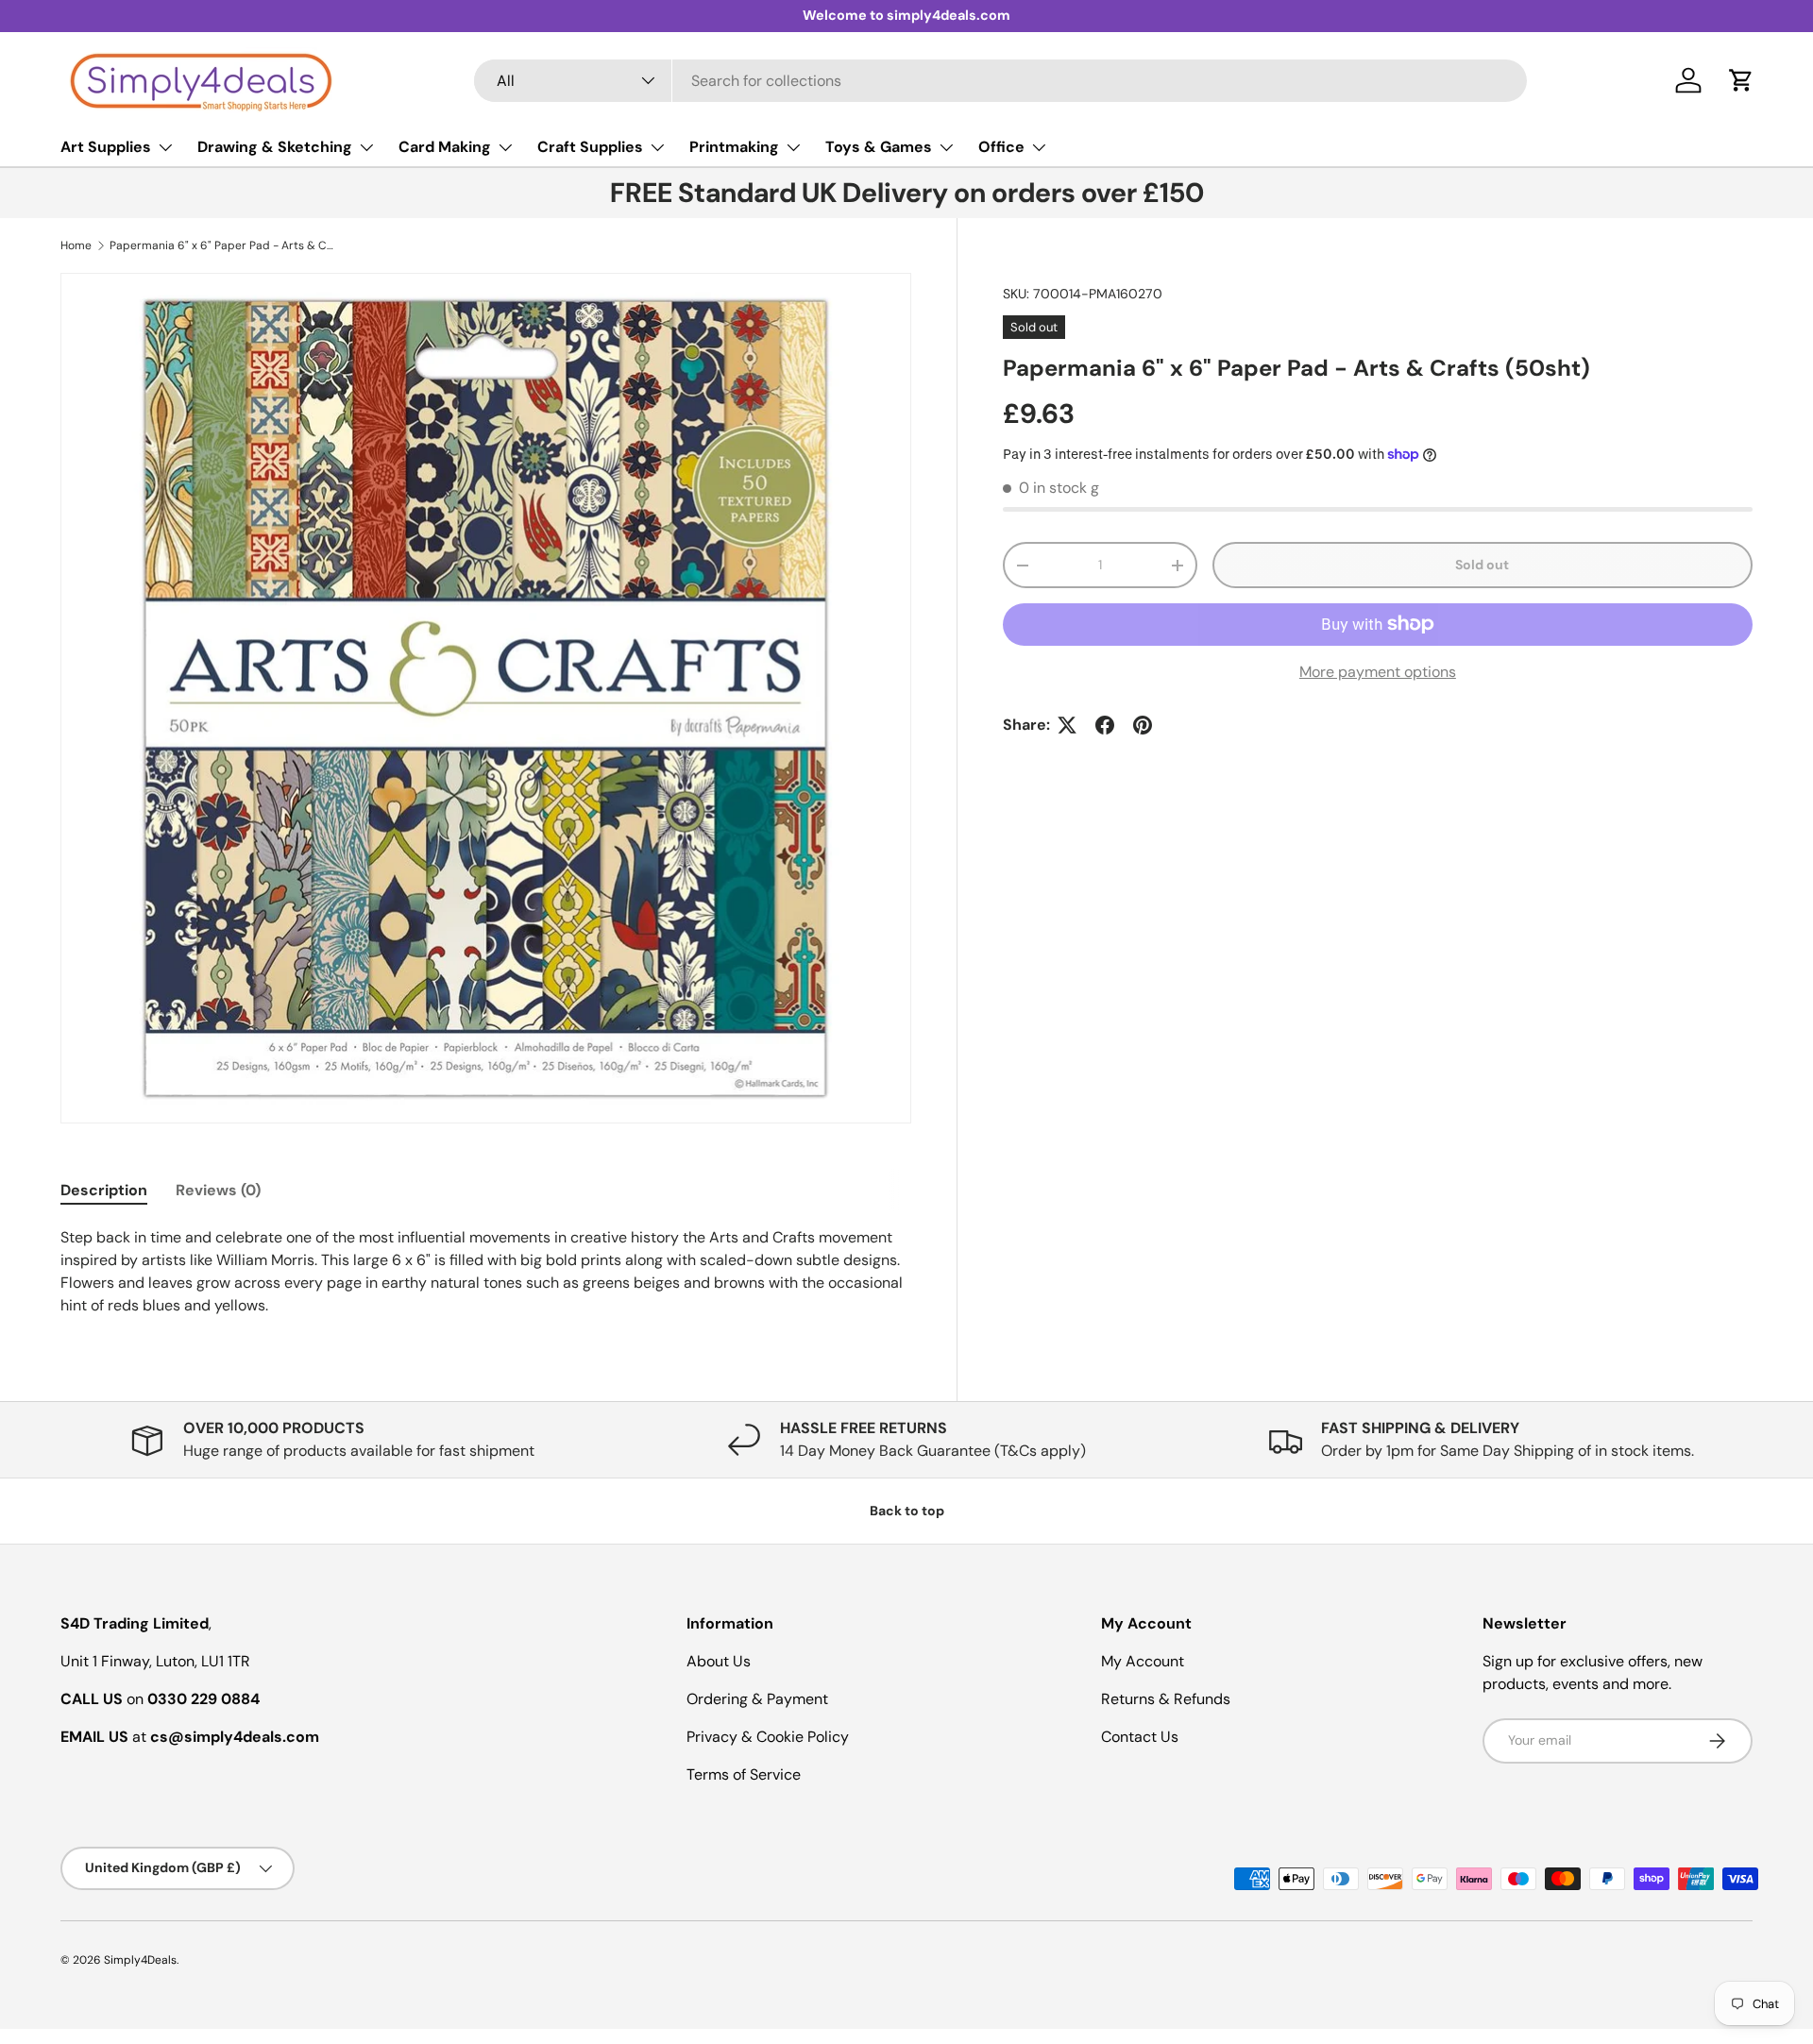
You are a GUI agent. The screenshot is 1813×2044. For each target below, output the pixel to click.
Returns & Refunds (1166, 1699)
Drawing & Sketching (275, 147)
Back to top (907, 1511)
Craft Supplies (590, 147)
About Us (719, 1661)
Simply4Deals (140, 1960)
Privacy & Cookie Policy (768, 1737)
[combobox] (1000, 81)
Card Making (445, 147)
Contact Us (1140, 1737)
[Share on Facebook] (1105, 725)
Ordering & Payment (757, 1699)
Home (76, 245)
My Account (1143, 1661)
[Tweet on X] (1067, 725)
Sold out (1482, 565)
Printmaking (734, 147)
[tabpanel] (486, 1272)
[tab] (104, 1190)
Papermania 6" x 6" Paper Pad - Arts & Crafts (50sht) (223, 245)
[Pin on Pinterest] (1143, 725)
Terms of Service (744, 1774)
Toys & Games (879, 147)
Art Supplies (106, 147)
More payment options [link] (1378, 672)
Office (1001, 147)
